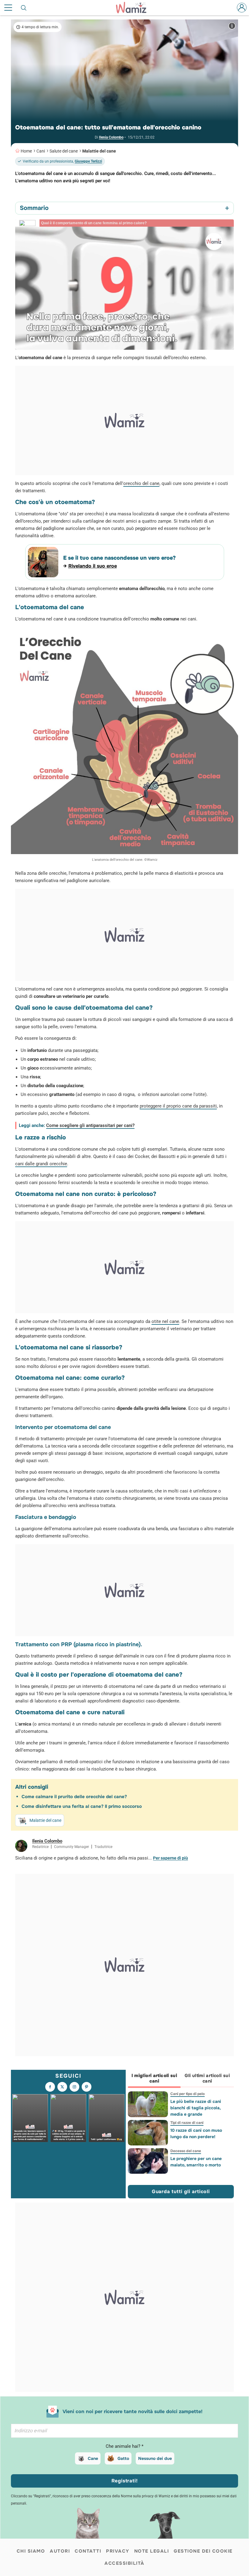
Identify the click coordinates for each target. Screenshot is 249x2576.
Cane (93, 2458)
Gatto (123, 2458)
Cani (41, 151)
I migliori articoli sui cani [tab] (154, 2078)
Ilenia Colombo (111, 137)
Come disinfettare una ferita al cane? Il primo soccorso (82, 1806)
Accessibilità (124, 2563)
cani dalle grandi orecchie (41, 1164)
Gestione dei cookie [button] (203, 2551)
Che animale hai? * (124, 2446)
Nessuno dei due (155, 2458)
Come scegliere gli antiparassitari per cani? (90, 1125)
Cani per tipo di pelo (187, 2094)
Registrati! (125, 2481)
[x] (62, 2087)
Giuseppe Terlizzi (88, 161)
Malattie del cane (99, 151)
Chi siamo (31, 2551)
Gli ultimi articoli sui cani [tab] (207, 2078)
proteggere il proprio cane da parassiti (178, 1106)
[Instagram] (74, 2087)
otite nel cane (165, 1321)
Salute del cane (64, 151)
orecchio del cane (141, 483)
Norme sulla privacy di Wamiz (145, 2496)
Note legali (152, 2551)
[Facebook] (50, 2087)
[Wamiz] (134, 8)
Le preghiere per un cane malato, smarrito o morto (196, 2162)
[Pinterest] (87, 2087)
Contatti (88, 2551)
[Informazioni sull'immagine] (232, 26)
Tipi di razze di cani (187, 2123)
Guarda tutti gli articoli (181, 2191)
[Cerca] (24, 8)
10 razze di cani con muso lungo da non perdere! (196, 2133)
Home (26, 151)
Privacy (118, 2551)
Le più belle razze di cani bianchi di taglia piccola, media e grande (195, 2108)
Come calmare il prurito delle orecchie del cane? (74, 1797)
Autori (60, 2551)
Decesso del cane (185, 2151)
